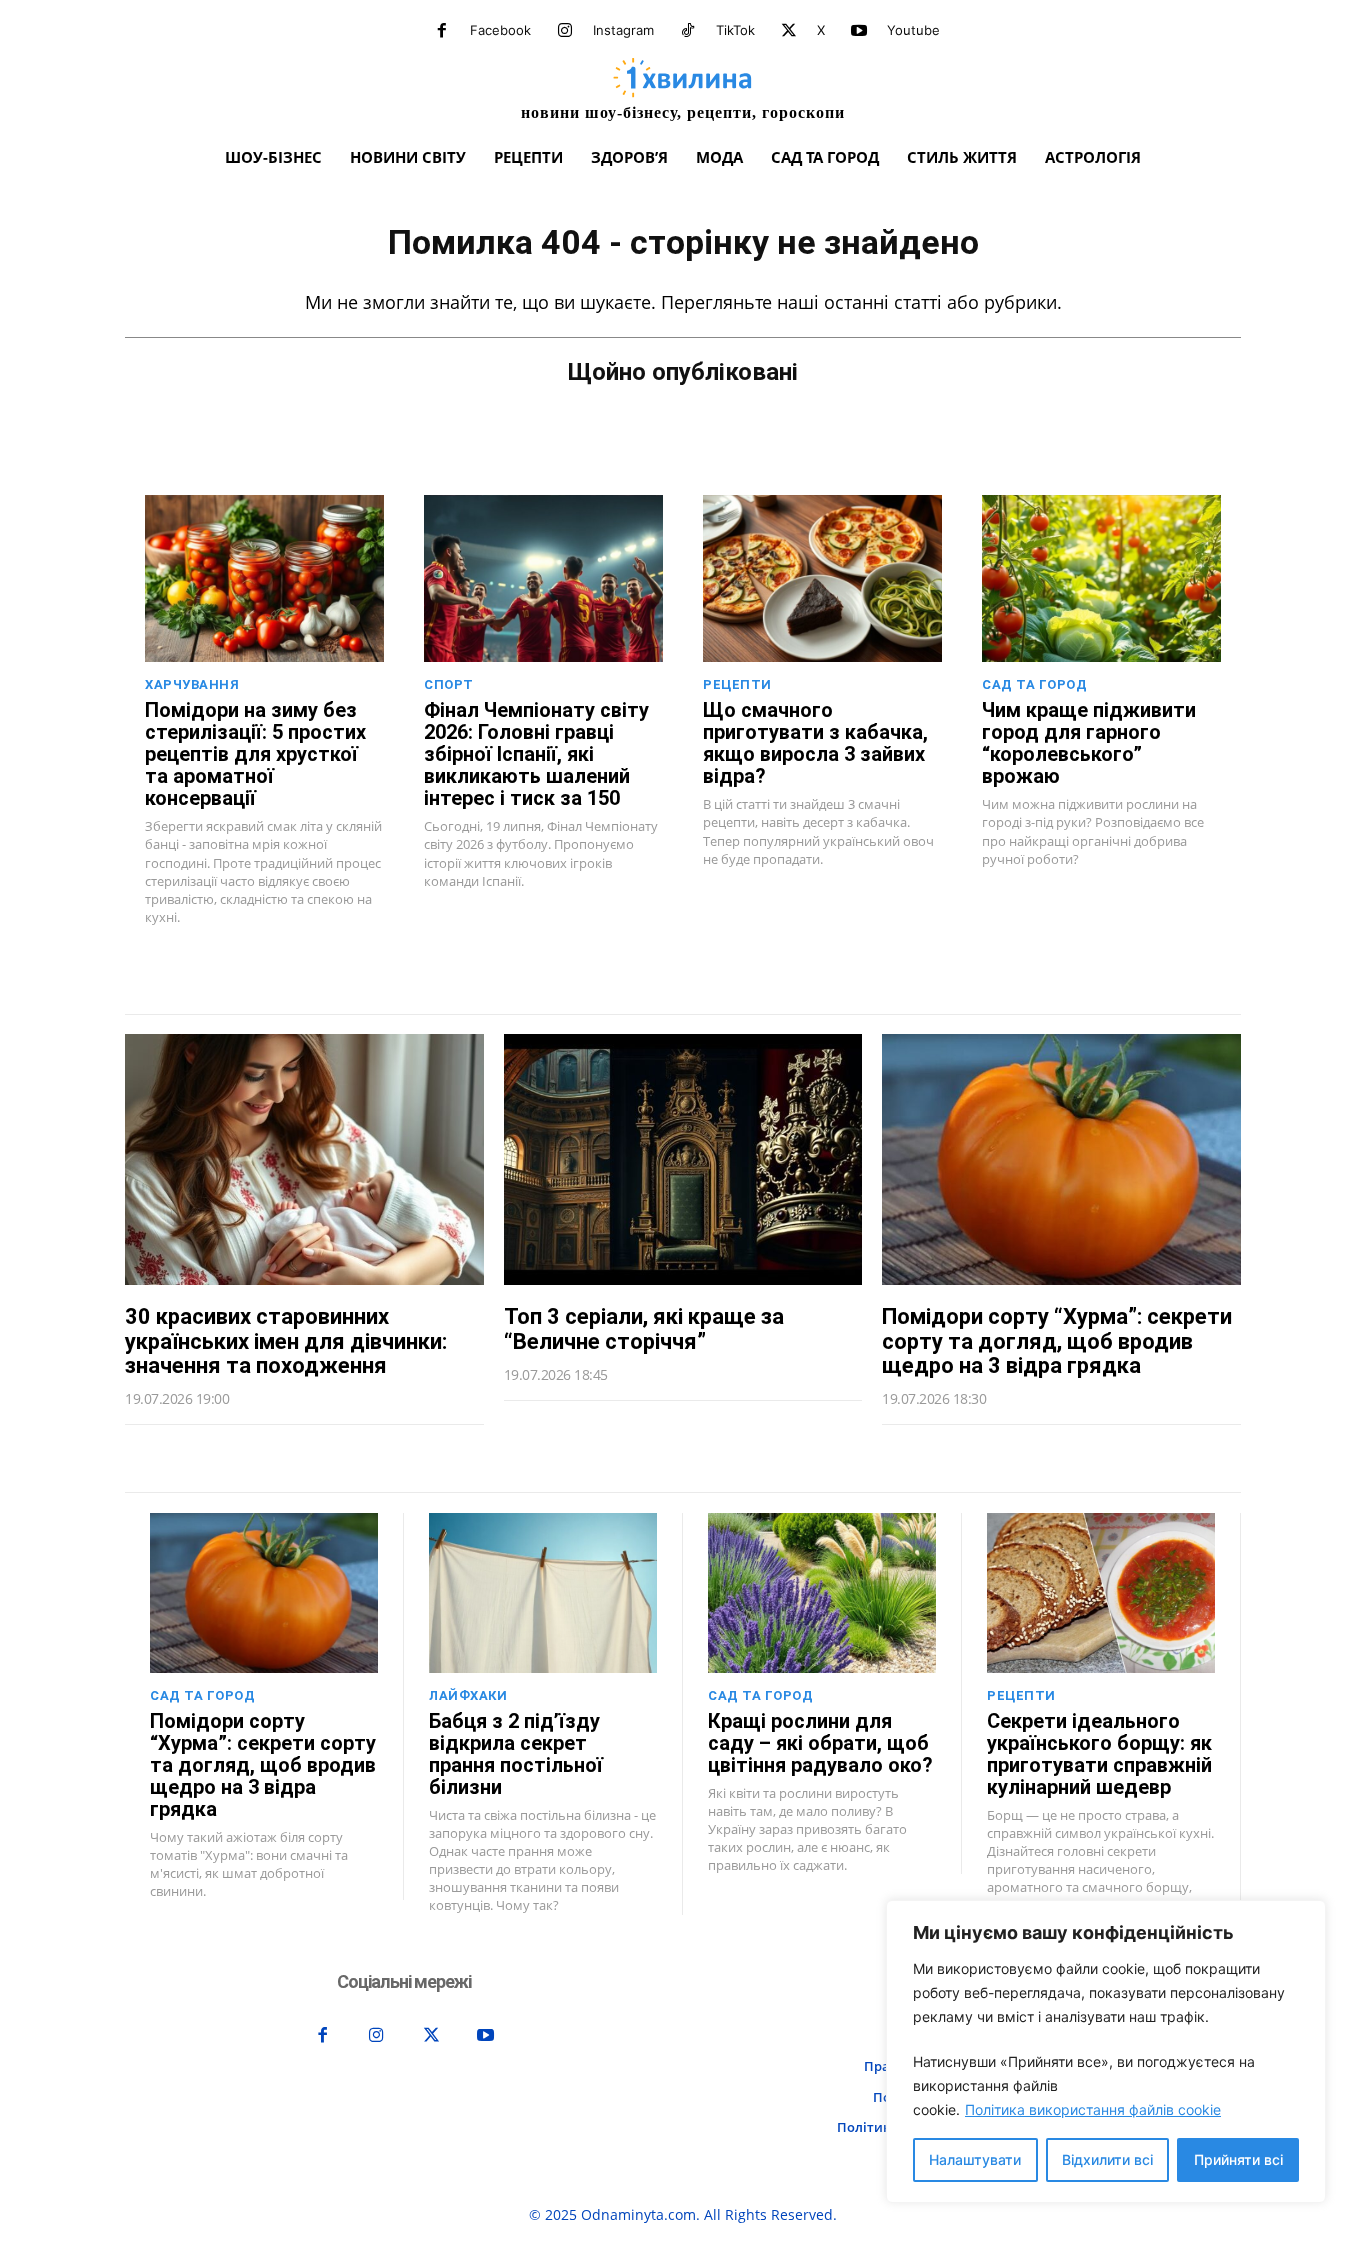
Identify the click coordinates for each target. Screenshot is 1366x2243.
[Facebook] (442, 31)
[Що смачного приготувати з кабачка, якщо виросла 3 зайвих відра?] (822, 578)
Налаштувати (975, 2159)
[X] (789, 31)
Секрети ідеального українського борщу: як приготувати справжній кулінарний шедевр (1099, 1754)
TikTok (735, 30)
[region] (1106, 2051)
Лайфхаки (468, 1695)
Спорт (449, 684)
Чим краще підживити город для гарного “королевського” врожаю (1089, 743)
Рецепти (737, 684)
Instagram (623, 30)
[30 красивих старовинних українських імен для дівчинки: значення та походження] (304, 1159)
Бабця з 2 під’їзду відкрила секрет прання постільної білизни (516, 1754)
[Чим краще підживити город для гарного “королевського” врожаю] (1101, 578)
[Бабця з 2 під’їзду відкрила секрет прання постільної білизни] (543, 1593)
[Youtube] (859, 31)
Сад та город (1034, 684)
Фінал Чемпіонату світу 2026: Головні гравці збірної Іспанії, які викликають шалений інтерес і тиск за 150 (536, 754)
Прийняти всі (1238, 2159)
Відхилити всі (1107, 2159)
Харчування (192, 684)
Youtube (913, 30)
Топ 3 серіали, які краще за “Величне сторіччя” (644, 1328)
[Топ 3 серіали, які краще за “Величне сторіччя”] (683, 1159)
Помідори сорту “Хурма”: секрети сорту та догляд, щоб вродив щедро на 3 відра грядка (1057, 1340)
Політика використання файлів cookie (1093, 2109)
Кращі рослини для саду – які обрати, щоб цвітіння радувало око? (820, 1743)
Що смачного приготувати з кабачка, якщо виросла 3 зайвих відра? (815, 743)
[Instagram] (565, 31)
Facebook (500, 30)
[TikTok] (688, 31)
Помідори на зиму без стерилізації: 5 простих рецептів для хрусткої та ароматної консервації (255, 754)
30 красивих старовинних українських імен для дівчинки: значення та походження (286, 1340)
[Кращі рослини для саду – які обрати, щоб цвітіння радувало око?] (822, 1593)
